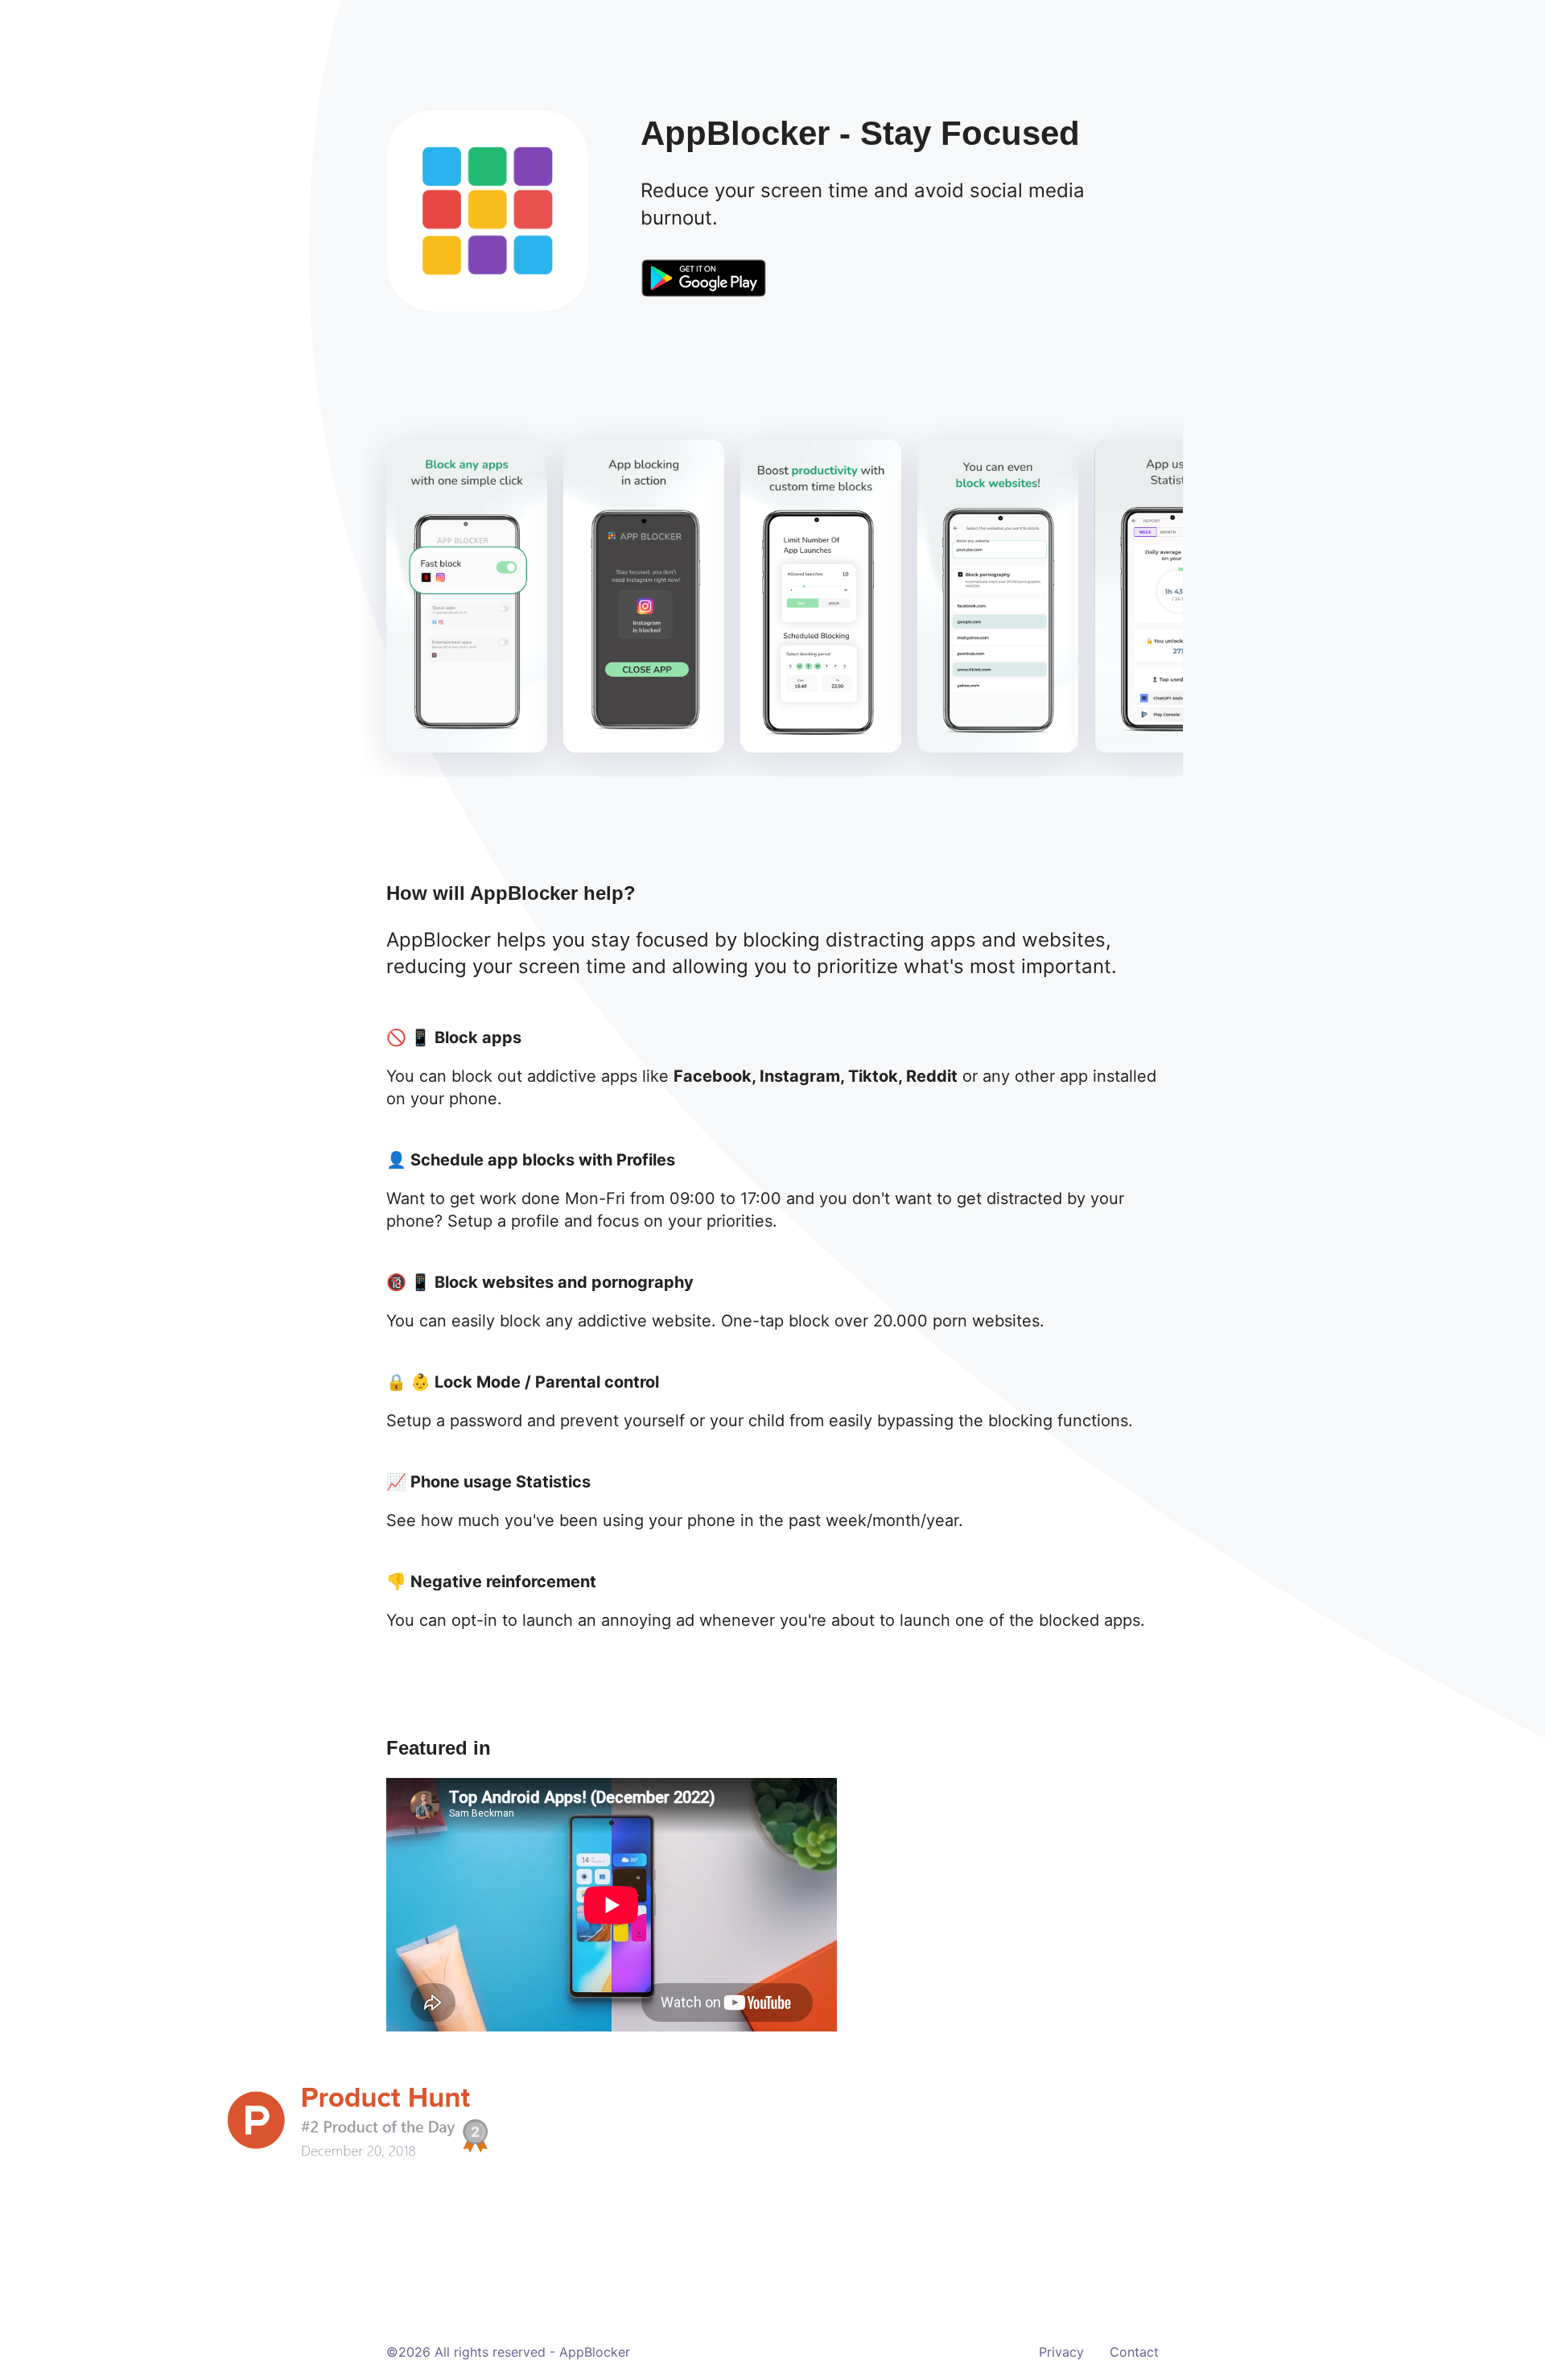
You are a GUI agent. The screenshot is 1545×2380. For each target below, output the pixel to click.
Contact (1134, 2352)
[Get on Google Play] (703, 280)
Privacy (1061, 2352)
